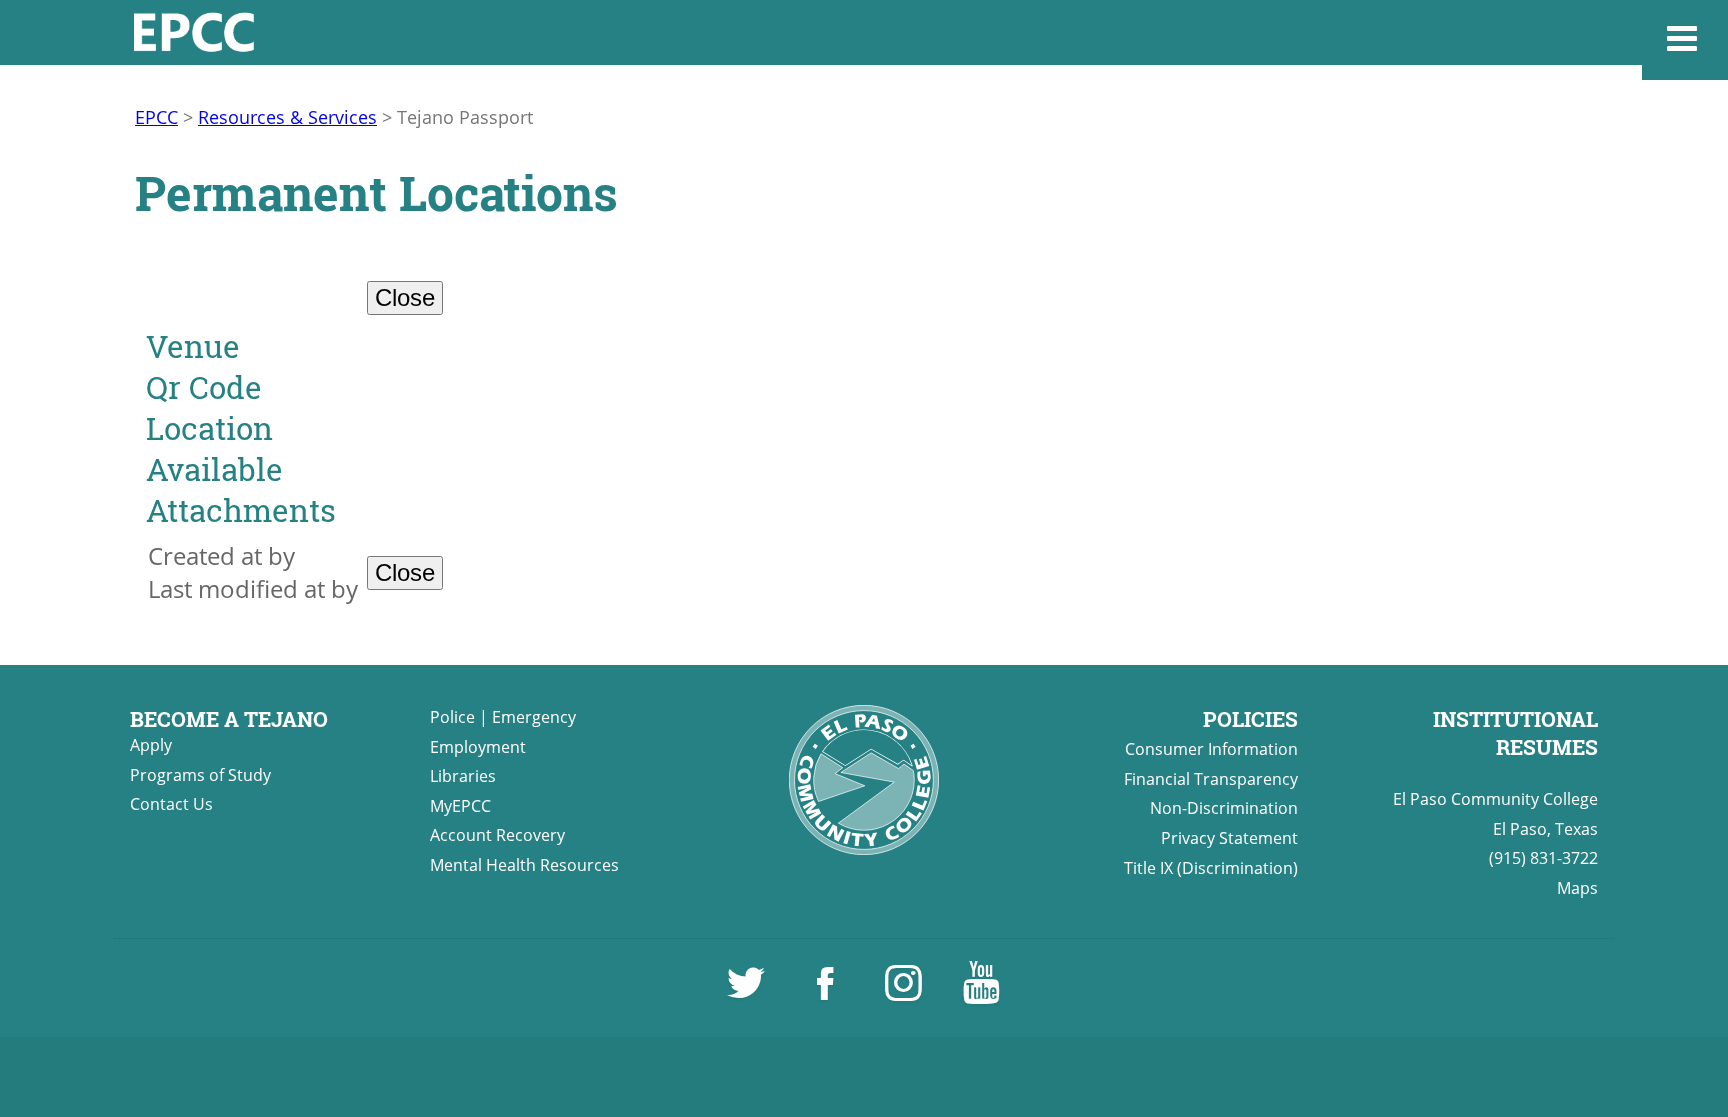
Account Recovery (497, 835)
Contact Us (171, 804)
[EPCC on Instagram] (905, 992)
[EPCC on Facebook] (827, 992)
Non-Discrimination (1224, 808)
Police (452, 717)
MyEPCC (460, 806)
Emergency (534, 717)
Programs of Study (200, 775)
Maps (1577, 888)
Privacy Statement (1229, 838)
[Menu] (1685, 40)
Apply (151, 745)
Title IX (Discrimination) (1211, 868)
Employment (478, 747)
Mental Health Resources (524, 865)
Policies (1250, 719)
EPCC (156, 117)
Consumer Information (1211, 749)
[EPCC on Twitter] (748, 992)
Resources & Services (287, 117)
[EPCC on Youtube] (981, 992)
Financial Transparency (1211, 779)
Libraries (463, 776)
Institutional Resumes (1515, 733)
